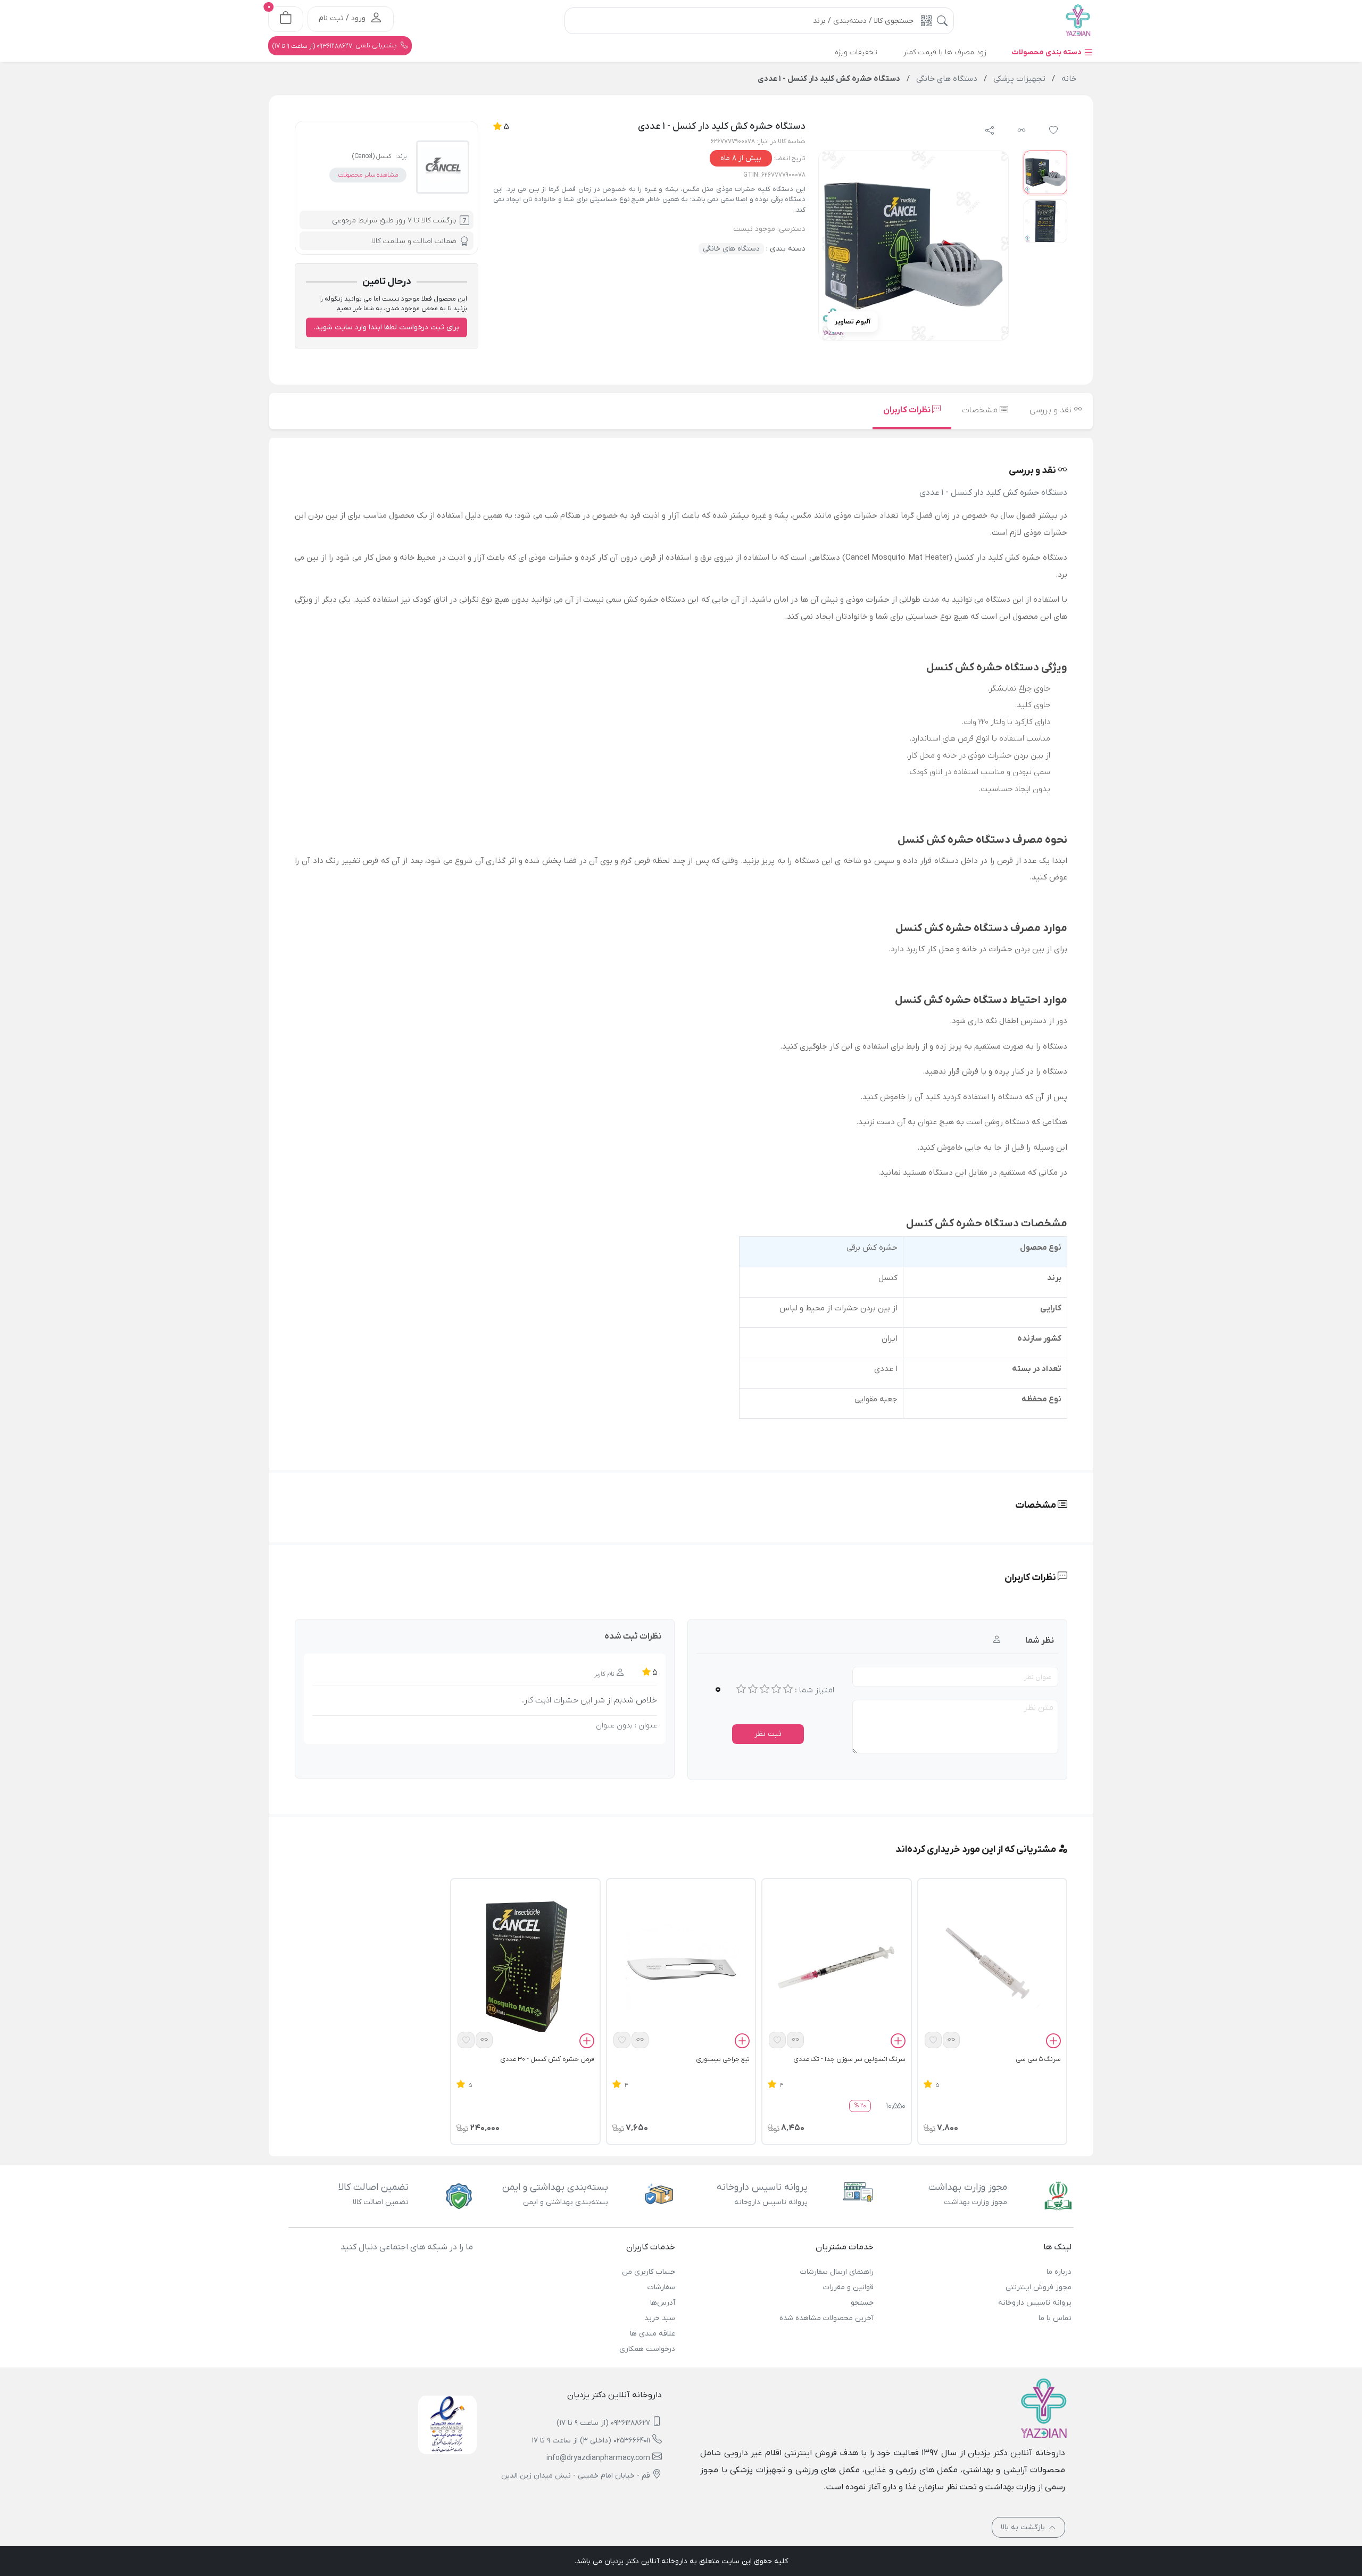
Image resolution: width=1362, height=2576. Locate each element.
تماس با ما (1055, 2318)
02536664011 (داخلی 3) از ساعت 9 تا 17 (591, 2441)
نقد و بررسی (1052, 410)
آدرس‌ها (663, 2303)
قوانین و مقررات (848, 2287)
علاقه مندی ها (653, 2334)
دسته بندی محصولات (1048, 52)
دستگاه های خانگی (731, 249)
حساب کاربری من (649, 2272)
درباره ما (1059, 2272)
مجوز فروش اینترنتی (1039, 2287)
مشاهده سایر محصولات (368, 175)
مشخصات (981, 410)
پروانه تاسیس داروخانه (1035, 2303)
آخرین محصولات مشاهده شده (826, 2318)
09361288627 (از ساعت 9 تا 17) (603, 2423)
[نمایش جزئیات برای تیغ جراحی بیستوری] (681, 1967)
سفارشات (661, 2287)
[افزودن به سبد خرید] (1053, 2043)
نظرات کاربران (908, 410)
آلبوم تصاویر (853, 322)
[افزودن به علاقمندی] (933, 2040)
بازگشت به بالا (1024, 2527)
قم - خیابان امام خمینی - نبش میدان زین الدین (576, 2476)
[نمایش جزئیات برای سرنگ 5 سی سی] (992, 1967)
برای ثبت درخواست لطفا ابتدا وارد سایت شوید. (387, 327)
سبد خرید (660, 2318)
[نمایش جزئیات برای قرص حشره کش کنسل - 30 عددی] (525, 1967)
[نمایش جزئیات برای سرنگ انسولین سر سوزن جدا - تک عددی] (836, 1967)
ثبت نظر (768, 1734)
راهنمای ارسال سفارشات (837, 2272)
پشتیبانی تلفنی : (335, 46)
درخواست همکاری (647, 2349)
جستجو (862, 2303)
